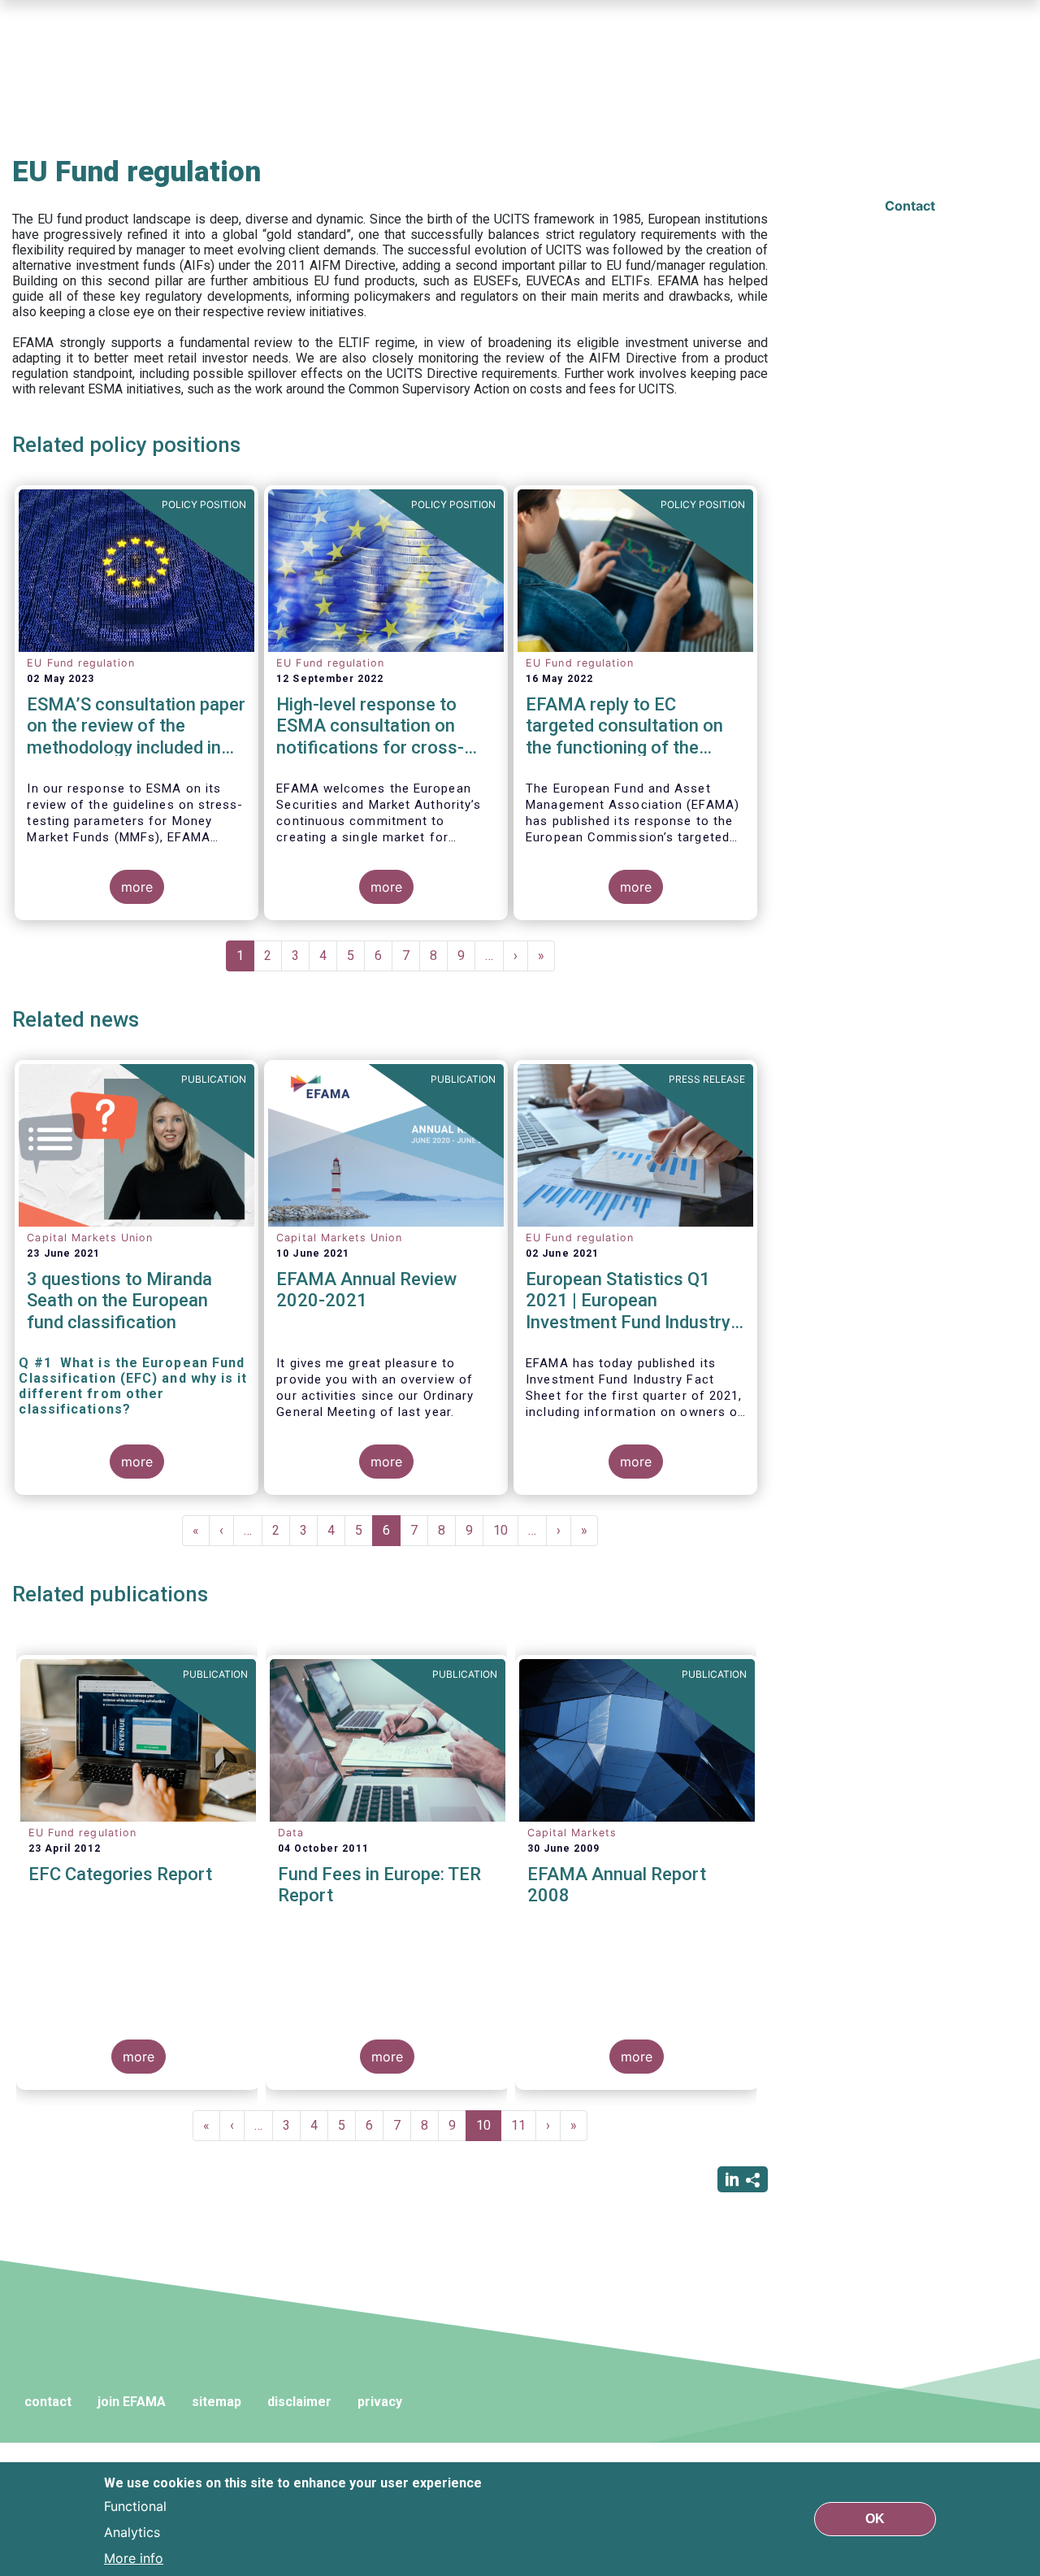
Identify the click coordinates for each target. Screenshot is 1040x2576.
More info (134, 2558)
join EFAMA (132, 2402)
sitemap (217, 2402)
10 (506, 1530)
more (137, 887)
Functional (135, 2506)
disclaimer (299, 2402)
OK (875, 2519)
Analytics (132, 2532)
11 (524, 2125)
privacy (380, 2402)
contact (48, 2402)
